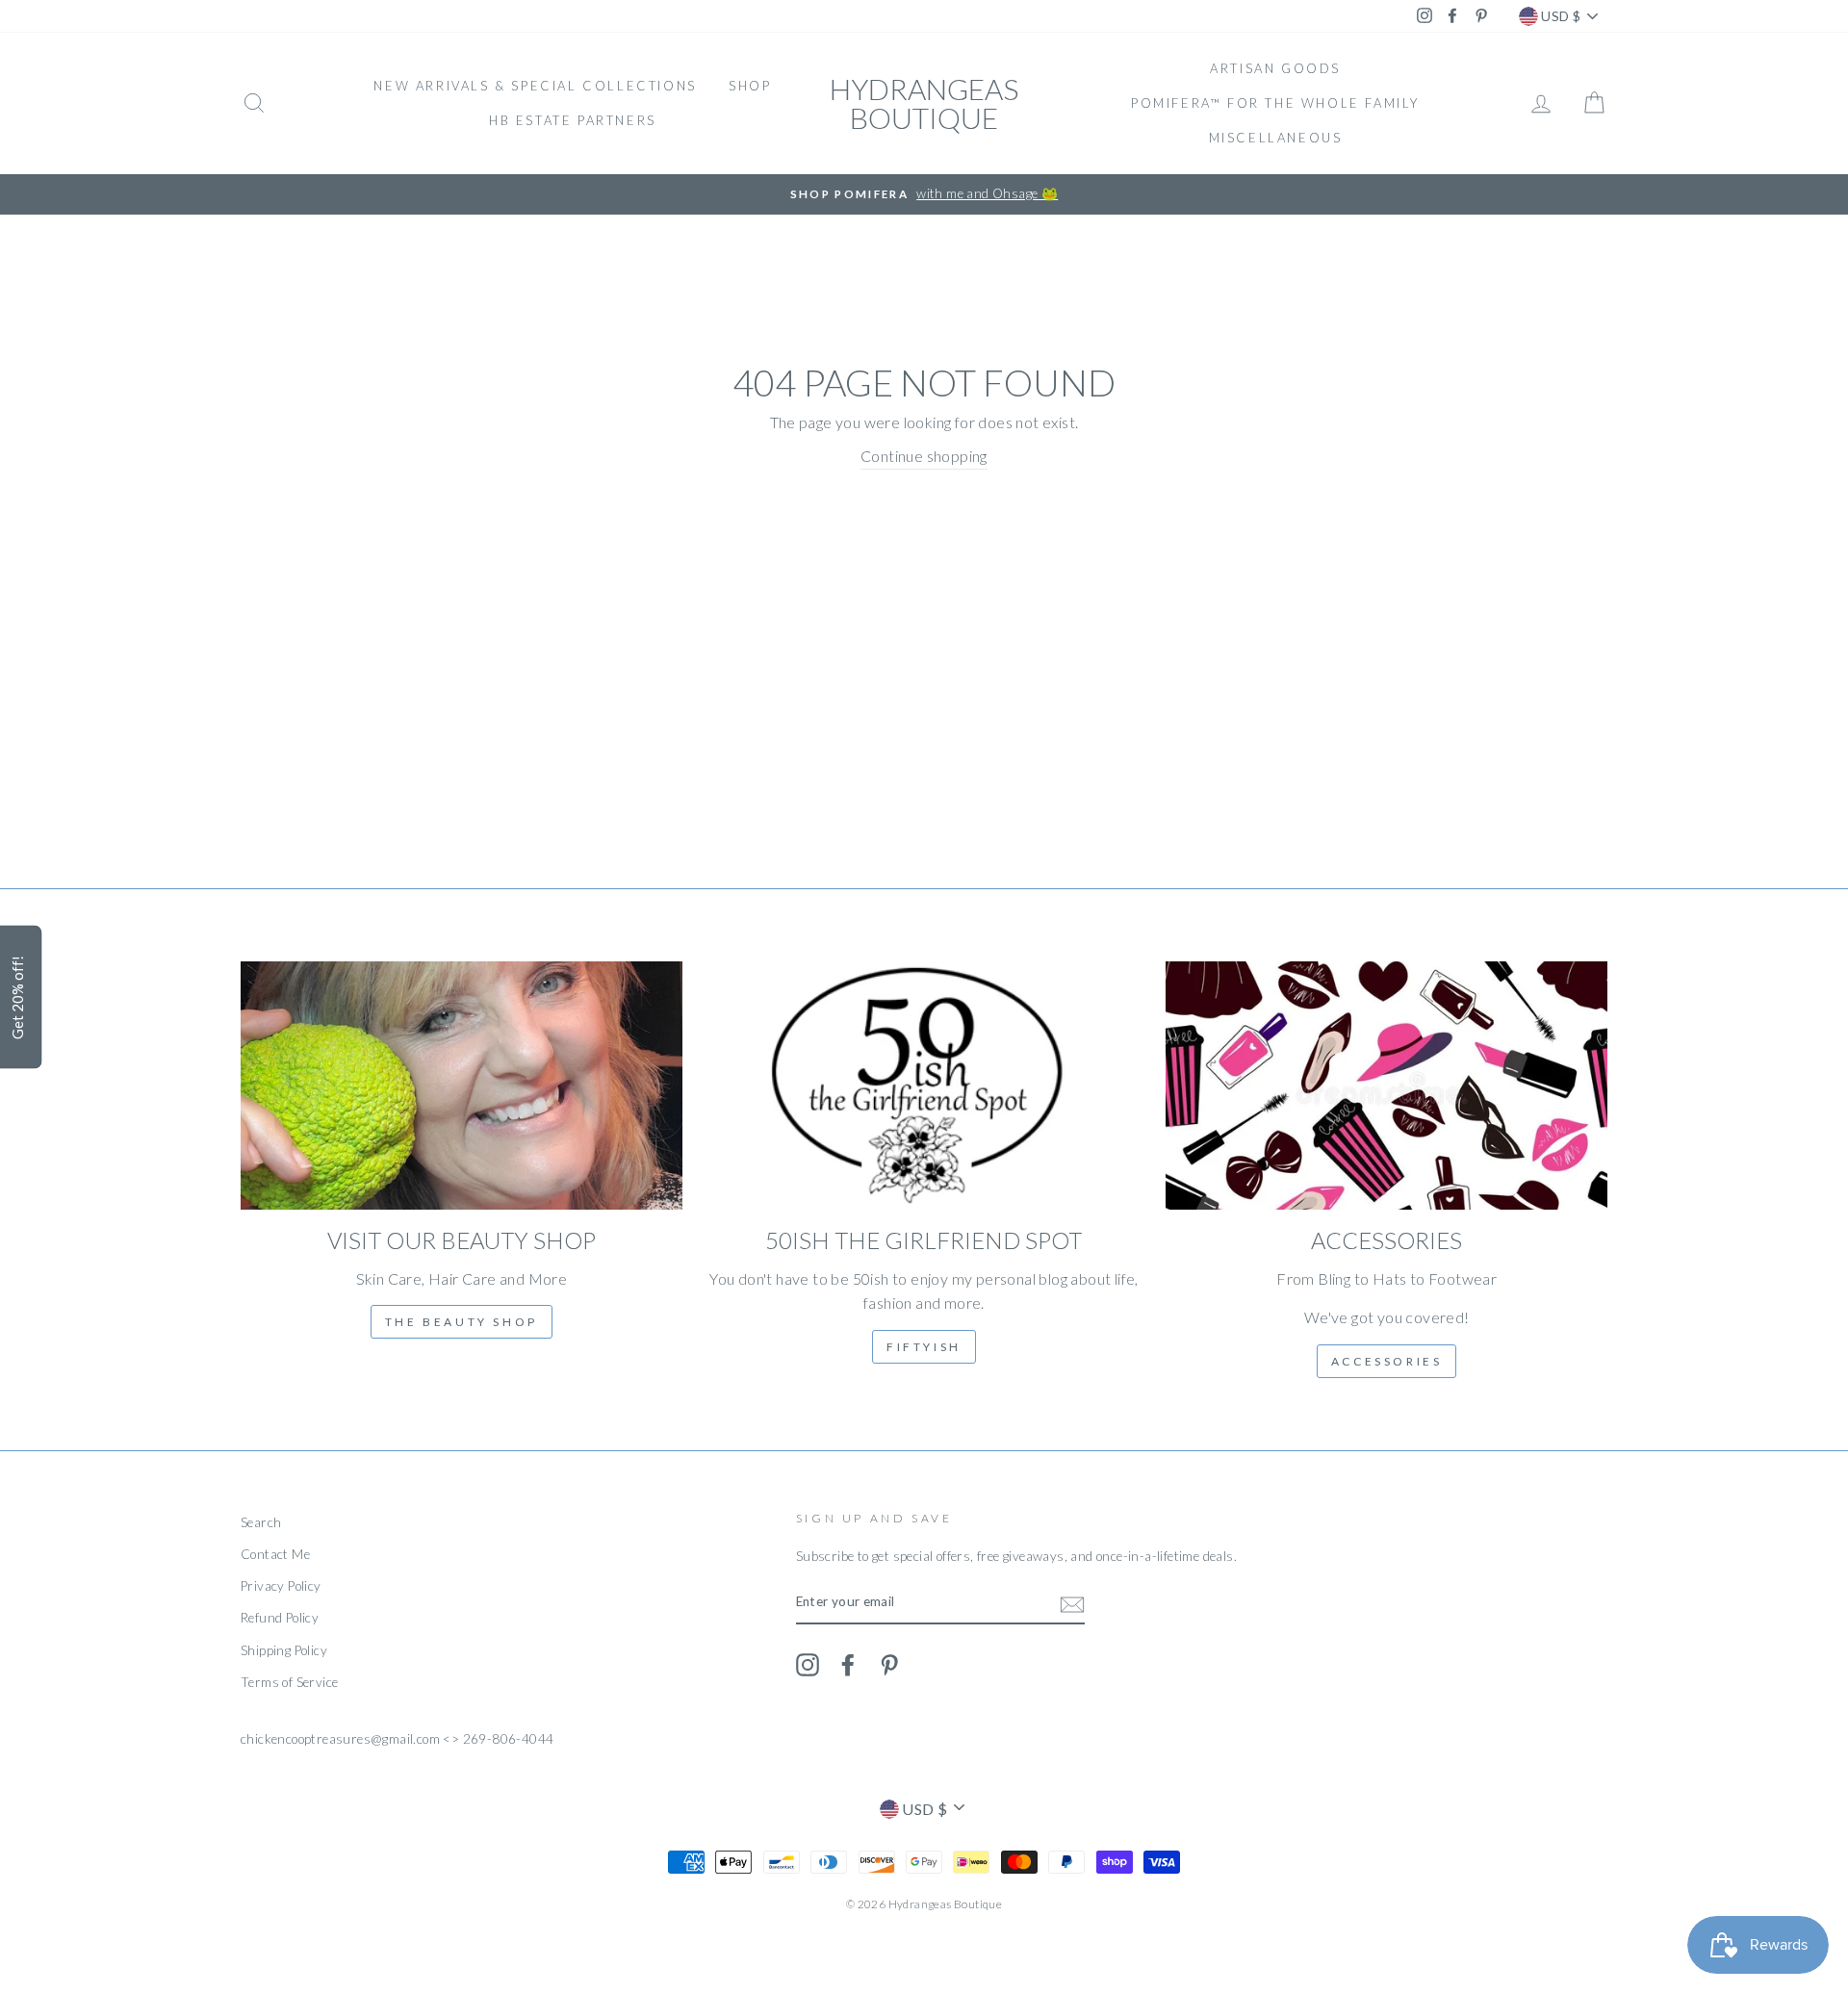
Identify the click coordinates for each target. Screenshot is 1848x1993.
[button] (1132, 139)
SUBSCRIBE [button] (1039, 346)
